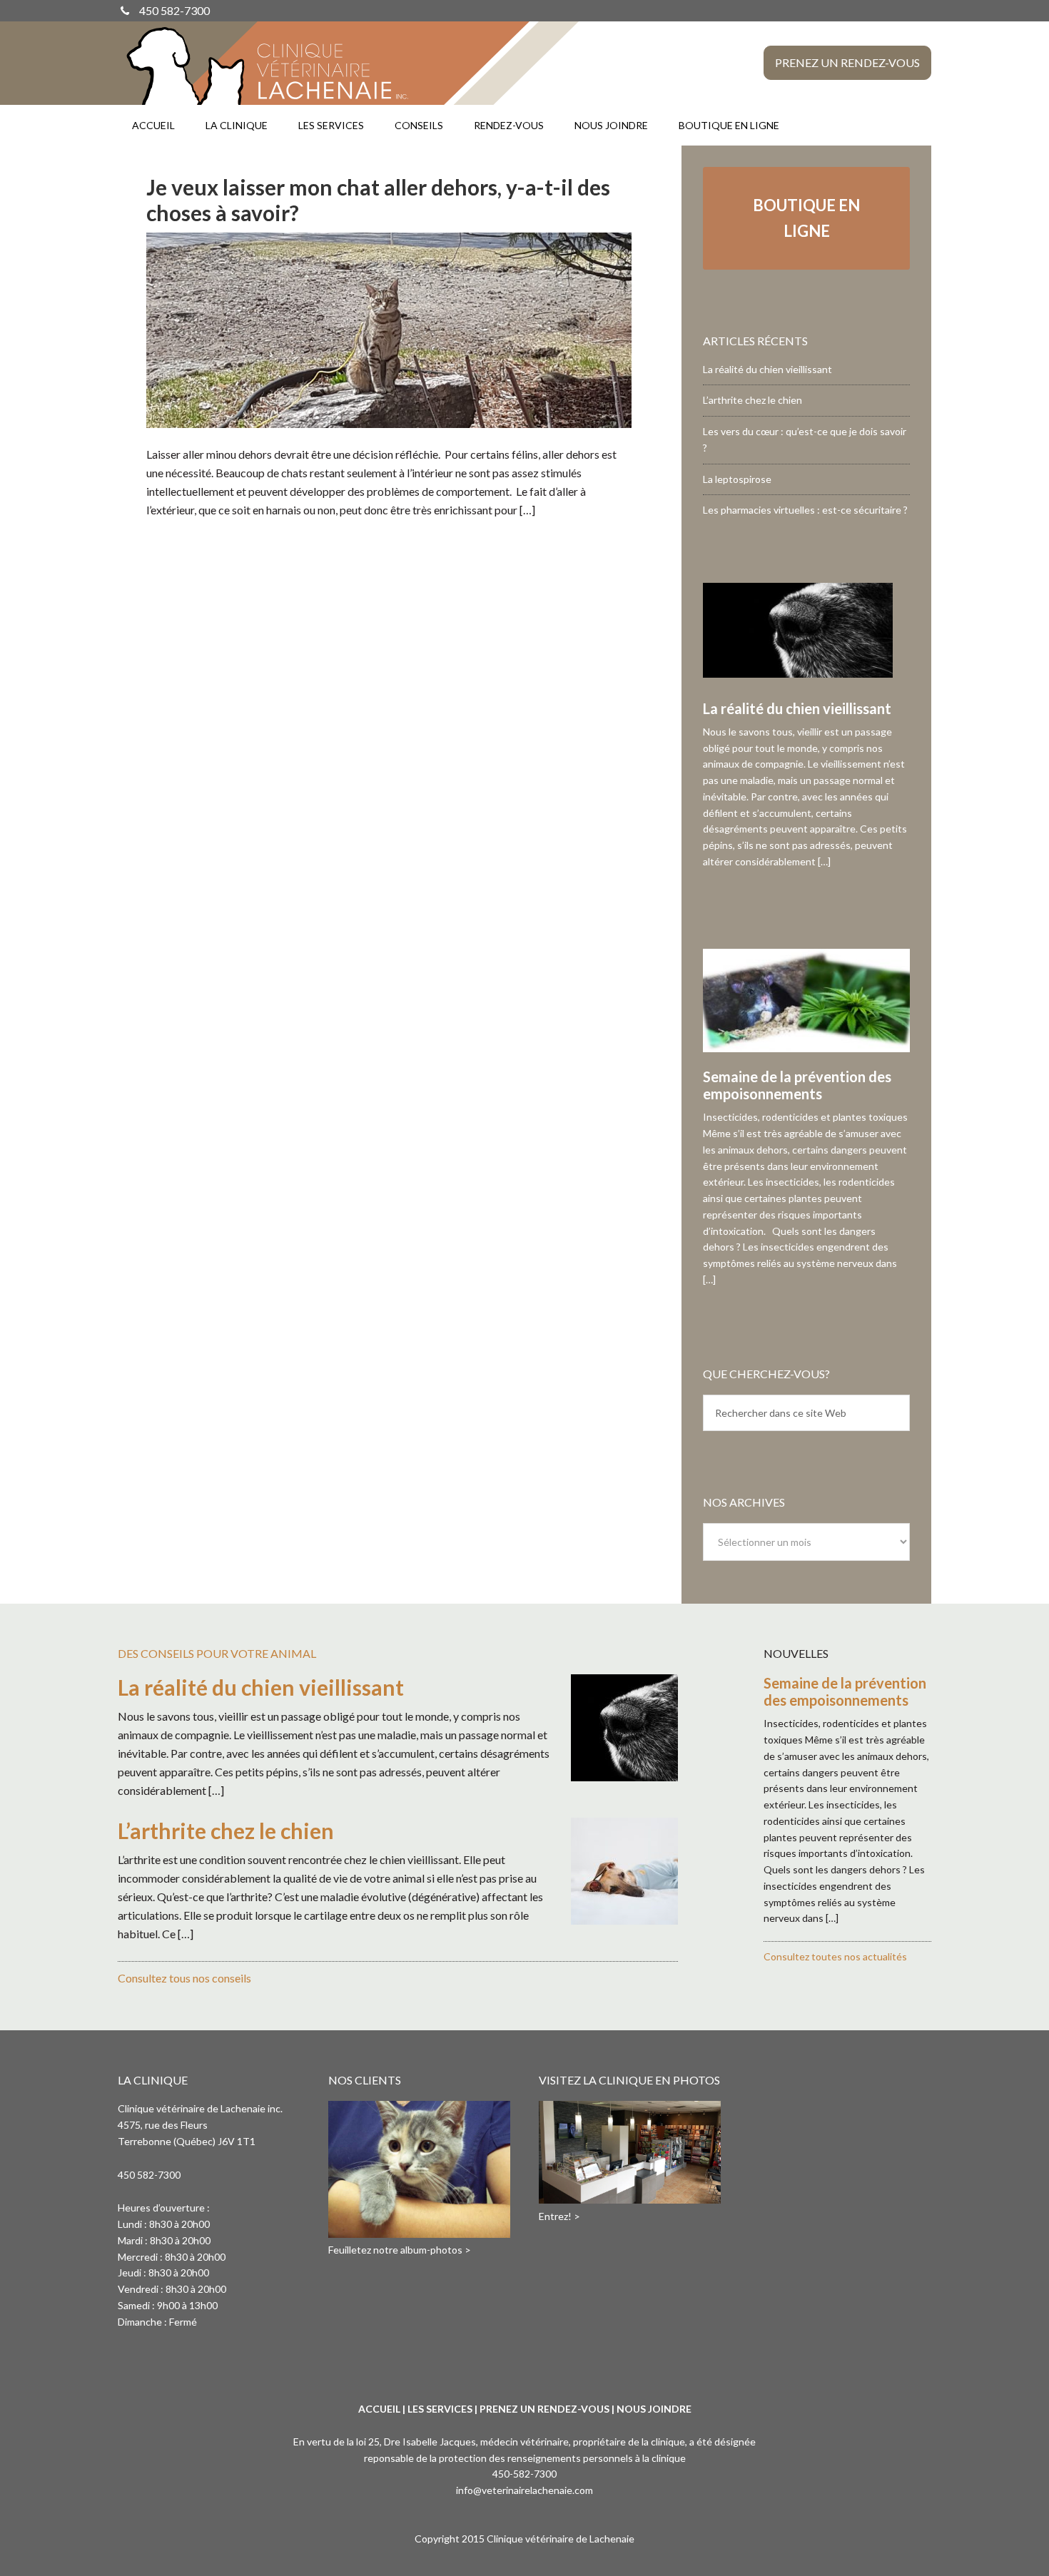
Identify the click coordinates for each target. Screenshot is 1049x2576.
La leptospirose (737, 479)
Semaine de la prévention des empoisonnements (797, 1085)
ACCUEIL (379, 2409)
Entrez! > (559, 2216)
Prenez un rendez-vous (847, 62)
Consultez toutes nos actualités (835, 1956)
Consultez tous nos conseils (184, 1978)
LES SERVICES (440, 2409)
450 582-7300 (174, 10)
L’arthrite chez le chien (752, 400)
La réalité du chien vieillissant (767, 369)
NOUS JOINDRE (654, 2409)
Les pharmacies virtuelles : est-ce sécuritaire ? (805, 510)
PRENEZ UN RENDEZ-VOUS (544, 2409)
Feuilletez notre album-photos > (400, 2250)
